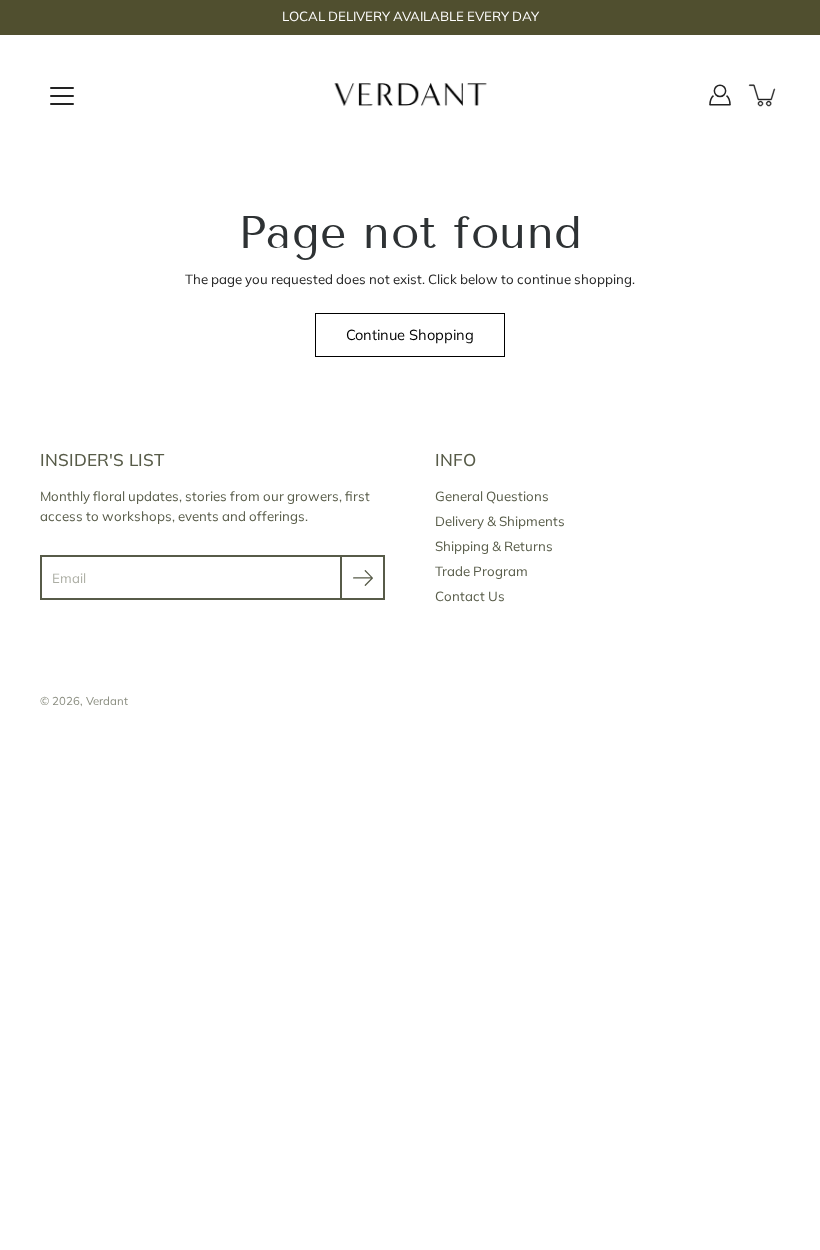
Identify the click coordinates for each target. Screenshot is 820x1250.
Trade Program (481, 571)
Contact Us (470, 596)
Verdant (107, 701)
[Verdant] (410, 95)
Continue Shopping (410, 334)
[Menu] (62, 96)
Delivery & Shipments (500, 521)
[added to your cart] (764, 95)
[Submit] (362, 577)
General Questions (492, 496)
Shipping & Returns (494, 546)
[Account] (720, 95)
